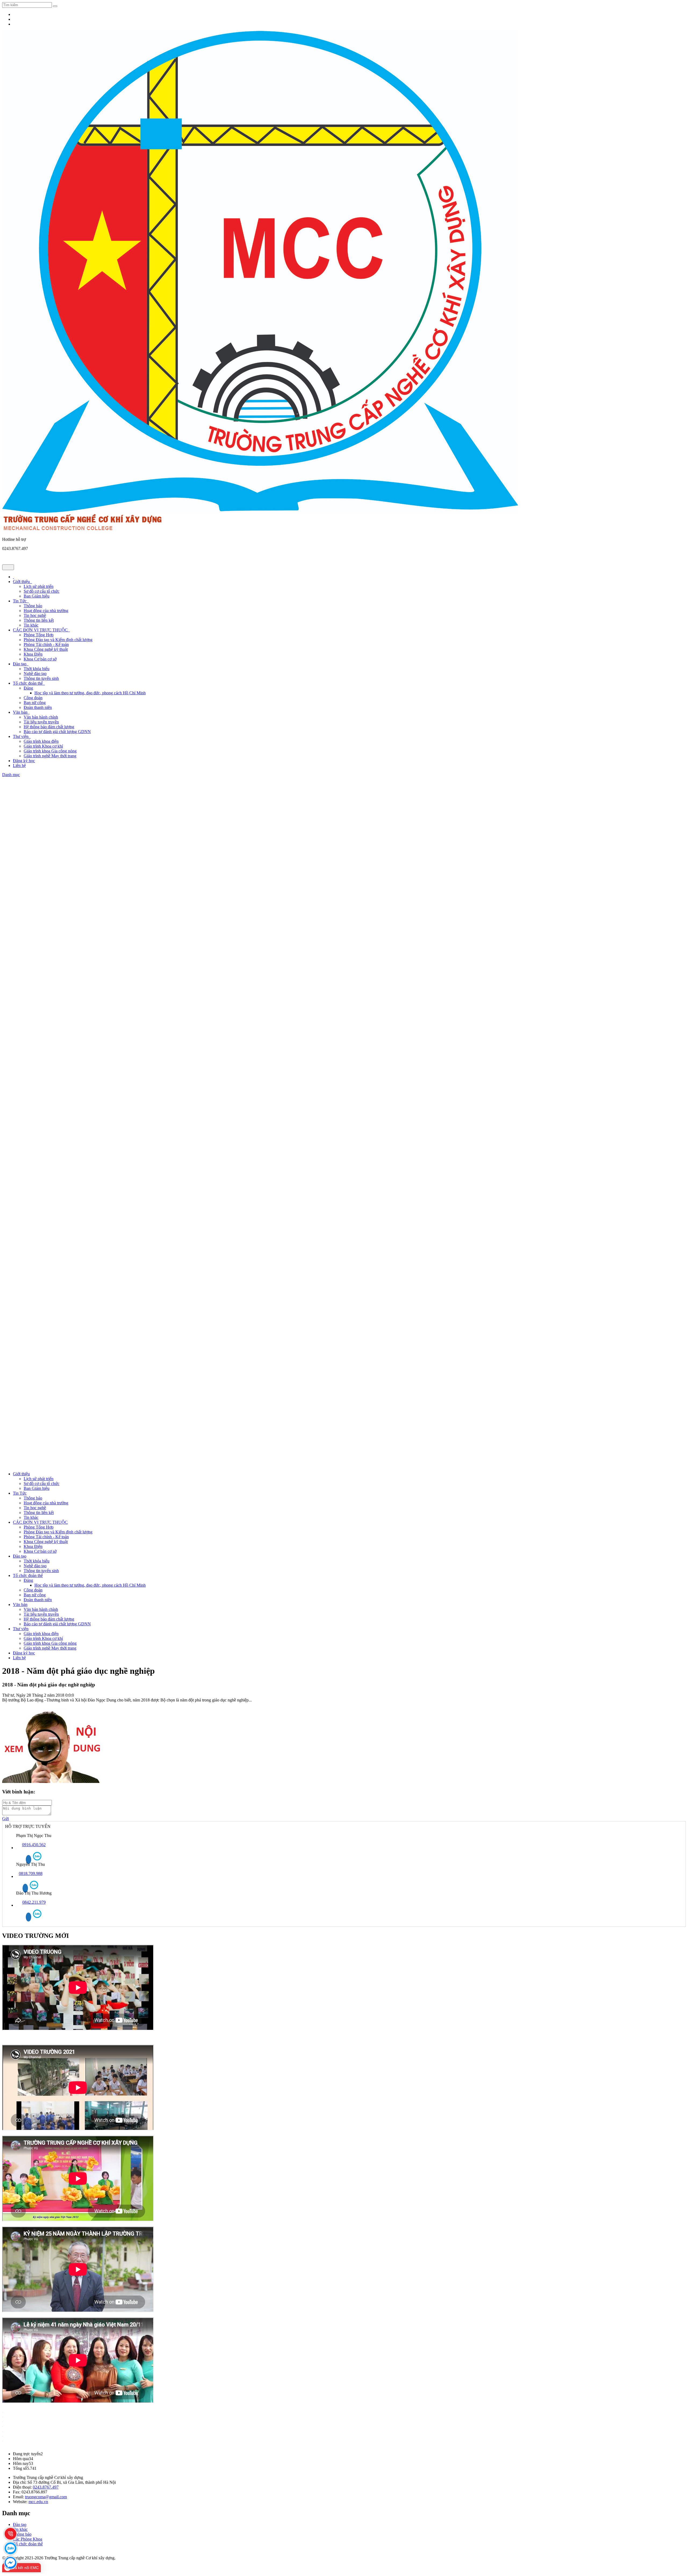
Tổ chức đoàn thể (29, 683)
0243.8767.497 (46, 2487)
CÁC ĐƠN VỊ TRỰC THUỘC (41, 630)
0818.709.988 (31, 1873)
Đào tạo (21, 664)
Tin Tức (21, 601)
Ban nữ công (35, 703)
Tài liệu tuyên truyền (41, 722)
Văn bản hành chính (41, 717)
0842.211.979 (34, 1902)
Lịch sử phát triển (39, 586)
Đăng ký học (24, 761)
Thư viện (22, 736)
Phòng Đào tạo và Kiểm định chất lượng (58, 640)
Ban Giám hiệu (37, 596)
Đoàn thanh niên (38, 707)
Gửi (6, 1819)
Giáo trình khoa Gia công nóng (50, 751)
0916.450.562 (34, 1845)
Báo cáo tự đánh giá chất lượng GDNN (57, 732)
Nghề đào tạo (35, 674)
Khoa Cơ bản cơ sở (40, 659)
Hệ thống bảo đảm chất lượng (49, 727)
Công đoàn (33, 698)
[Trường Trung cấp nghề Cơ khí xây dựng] (260, 511)
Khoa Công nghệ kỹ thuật (46, 649)
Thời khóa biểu (37, 669)
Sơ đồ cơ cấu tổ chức (42, 591)
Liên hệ (19, 765)
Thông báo (33, 606)
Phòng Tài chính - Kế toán (46, 644)
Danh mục (11, 775)
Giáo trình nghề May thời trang (50, 756)
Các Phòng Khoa (28, 2539)
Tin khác (31, 625)
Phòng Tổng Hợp (39, 635)
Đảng (28, 688)
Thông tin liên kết (39, 620)
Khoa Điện (33, 654)
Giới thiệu (22, 582)
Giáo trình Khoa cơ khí (43, 746)
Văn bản (21, 712)
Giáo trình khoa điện (41, 741)
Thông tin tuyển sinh (41, 678)
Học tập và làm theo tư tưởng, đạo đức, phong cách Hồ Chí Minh (90, 693)
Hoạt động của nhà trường (46, 611)
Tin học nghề (35, 615)
